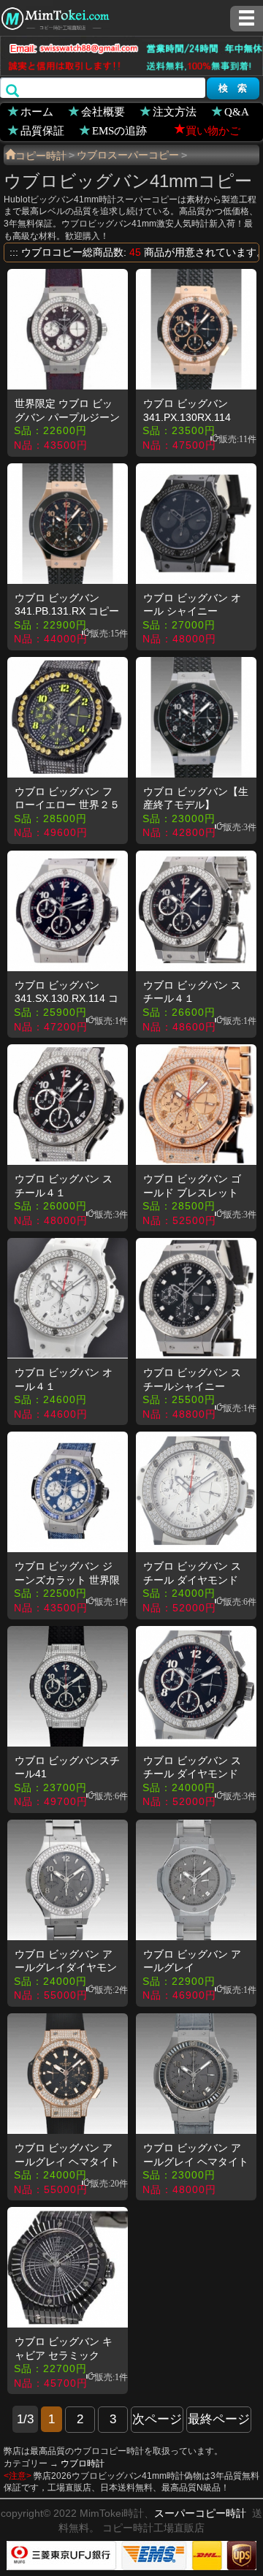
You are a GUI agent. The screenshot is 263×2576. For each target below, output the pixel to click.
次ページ (157, 2419)
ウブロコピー (52, 252)
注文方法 (175, 111)
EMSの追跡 (119, 130)
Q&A (237, 111)
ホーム (37, 111)
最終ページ (219, 2419)
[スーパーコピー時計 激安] (55, 17)
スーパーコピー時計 (200, 2513)
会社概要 (103, 111)
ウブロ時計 (83, 2463)
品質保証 (42, 130)
